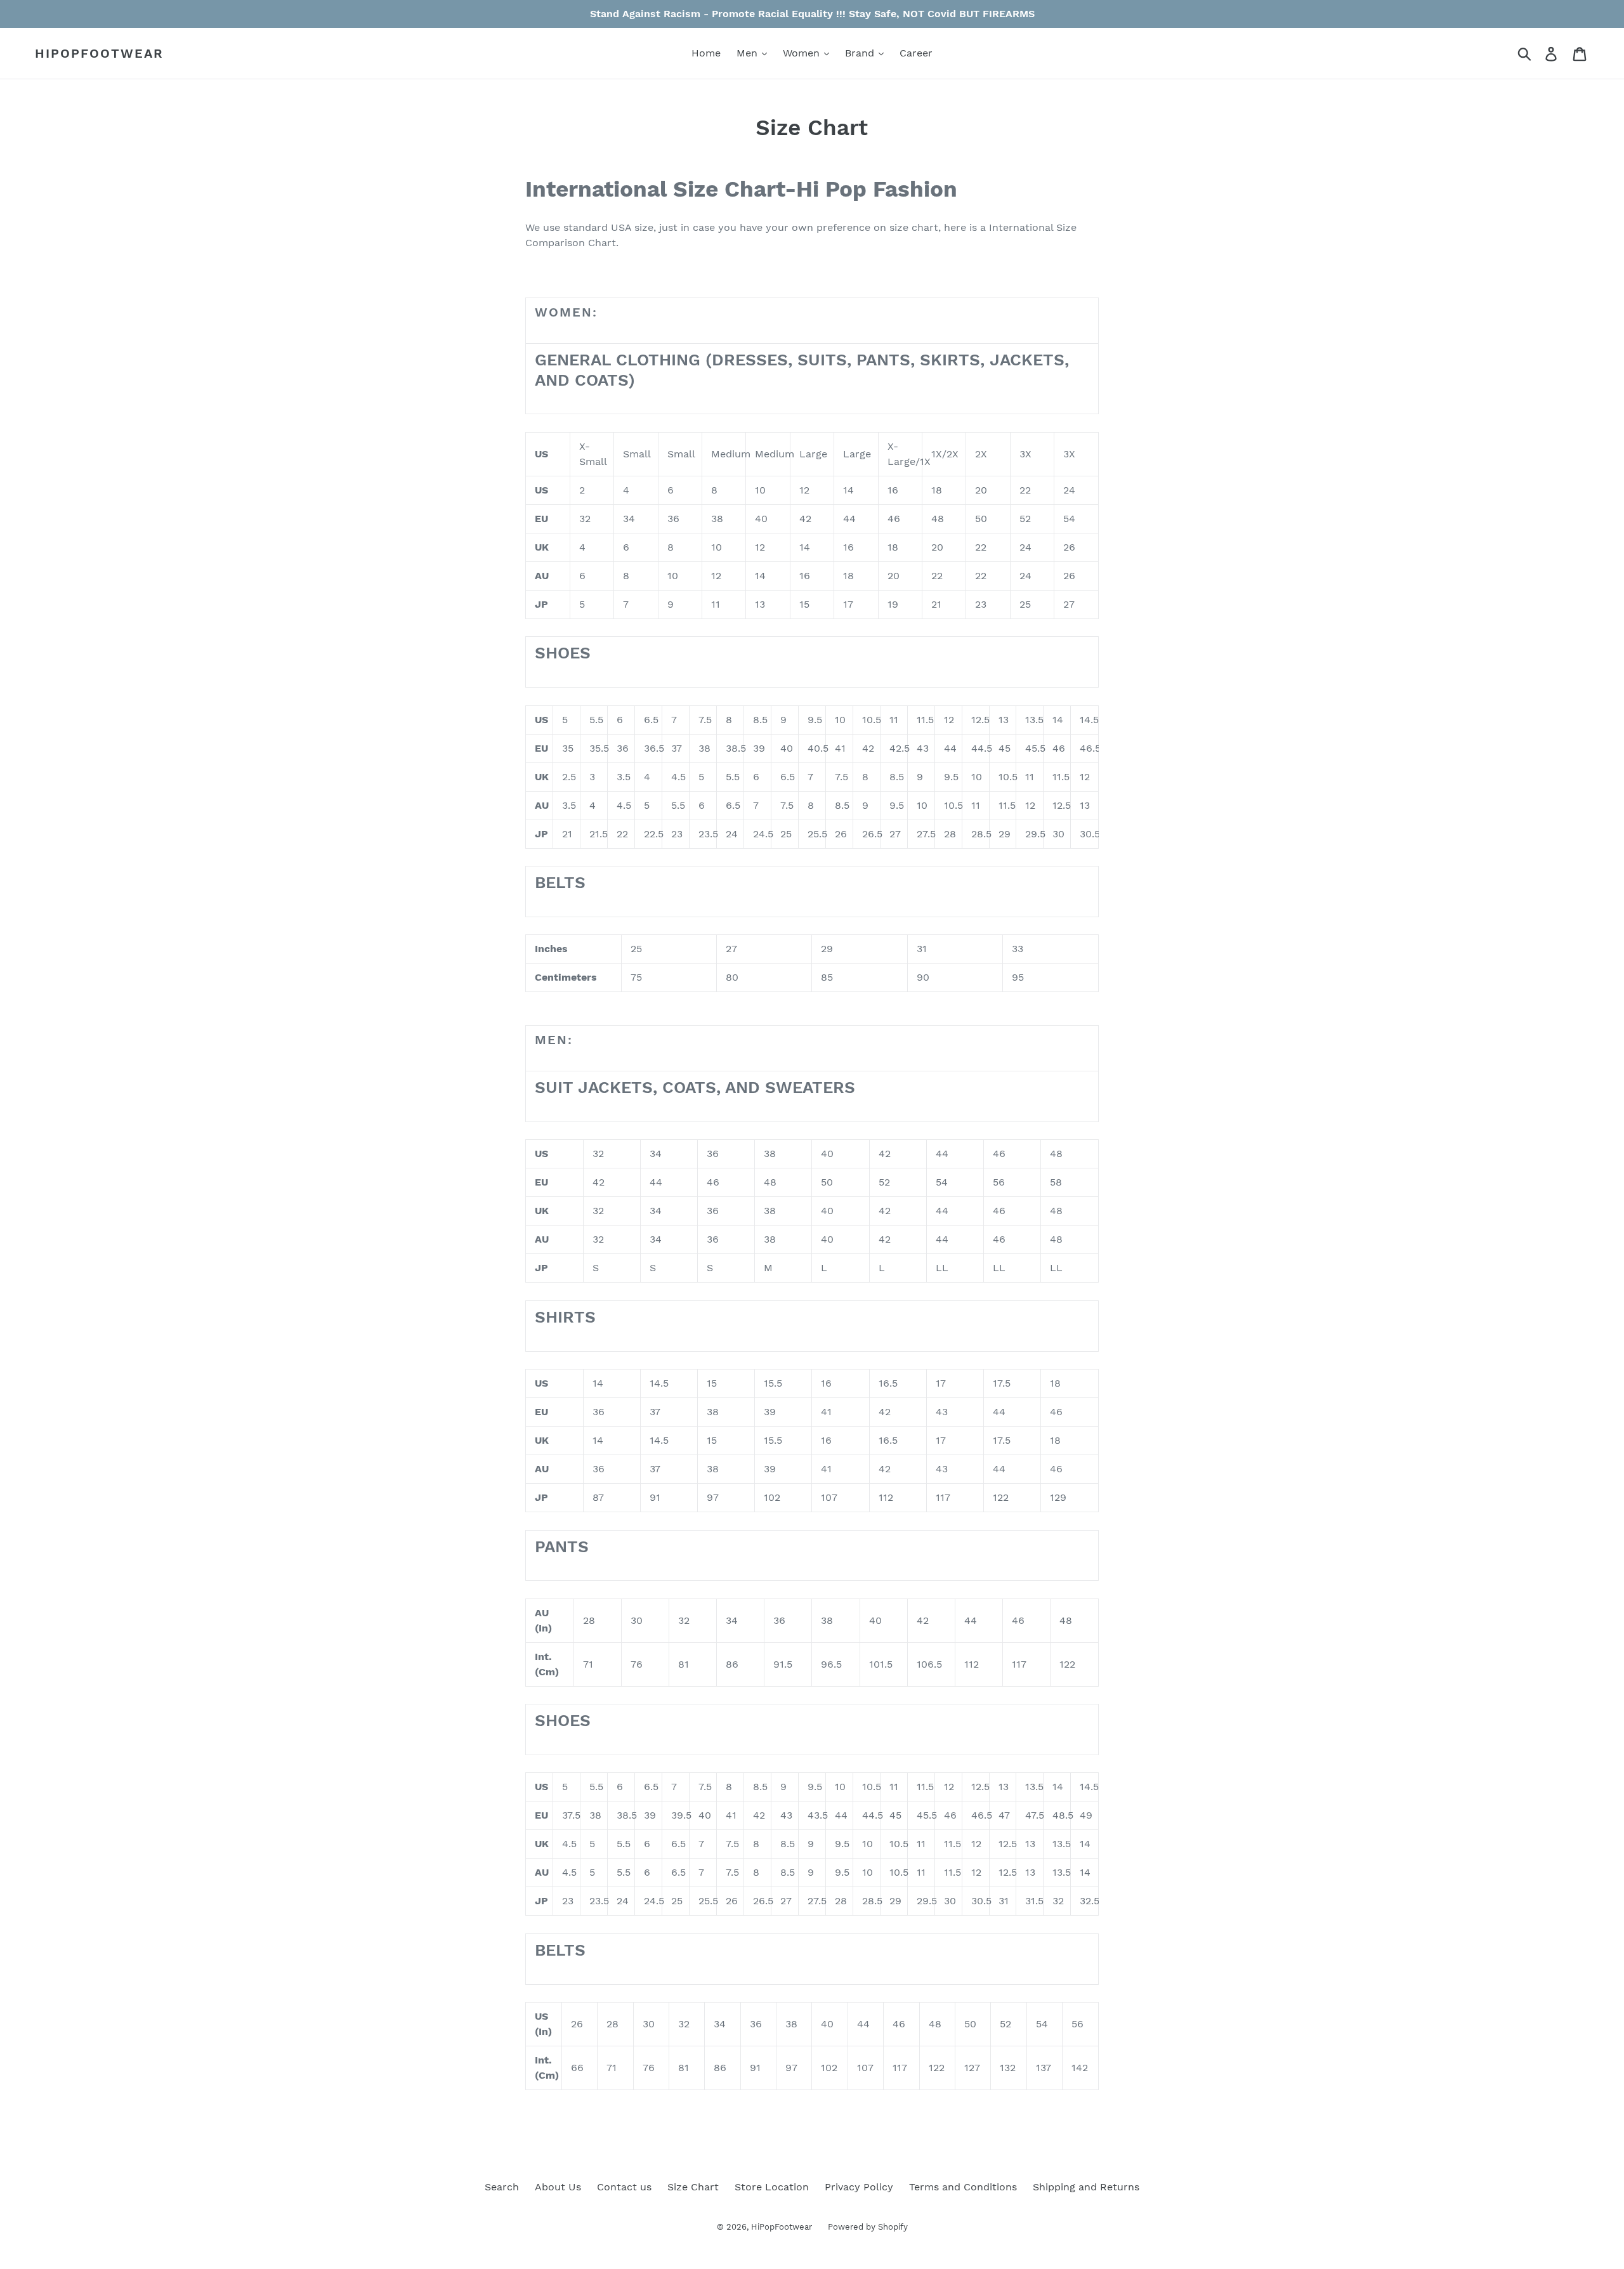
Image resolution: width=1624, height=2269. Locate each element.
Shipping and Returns (1086, 2187)
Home (706, 53)
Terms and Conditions (963, 2187)
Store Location (772, 2187)
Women (803, 53)
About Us (558, 2187)
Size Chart (693, 2187)
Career (916, 53)
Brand (861, 53)
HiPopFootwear (99, 53)
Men (749, 53)
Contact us (624, 2187)
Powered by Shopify (868, 2227)
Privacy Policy (859, 2187)
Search (502, 2187)
